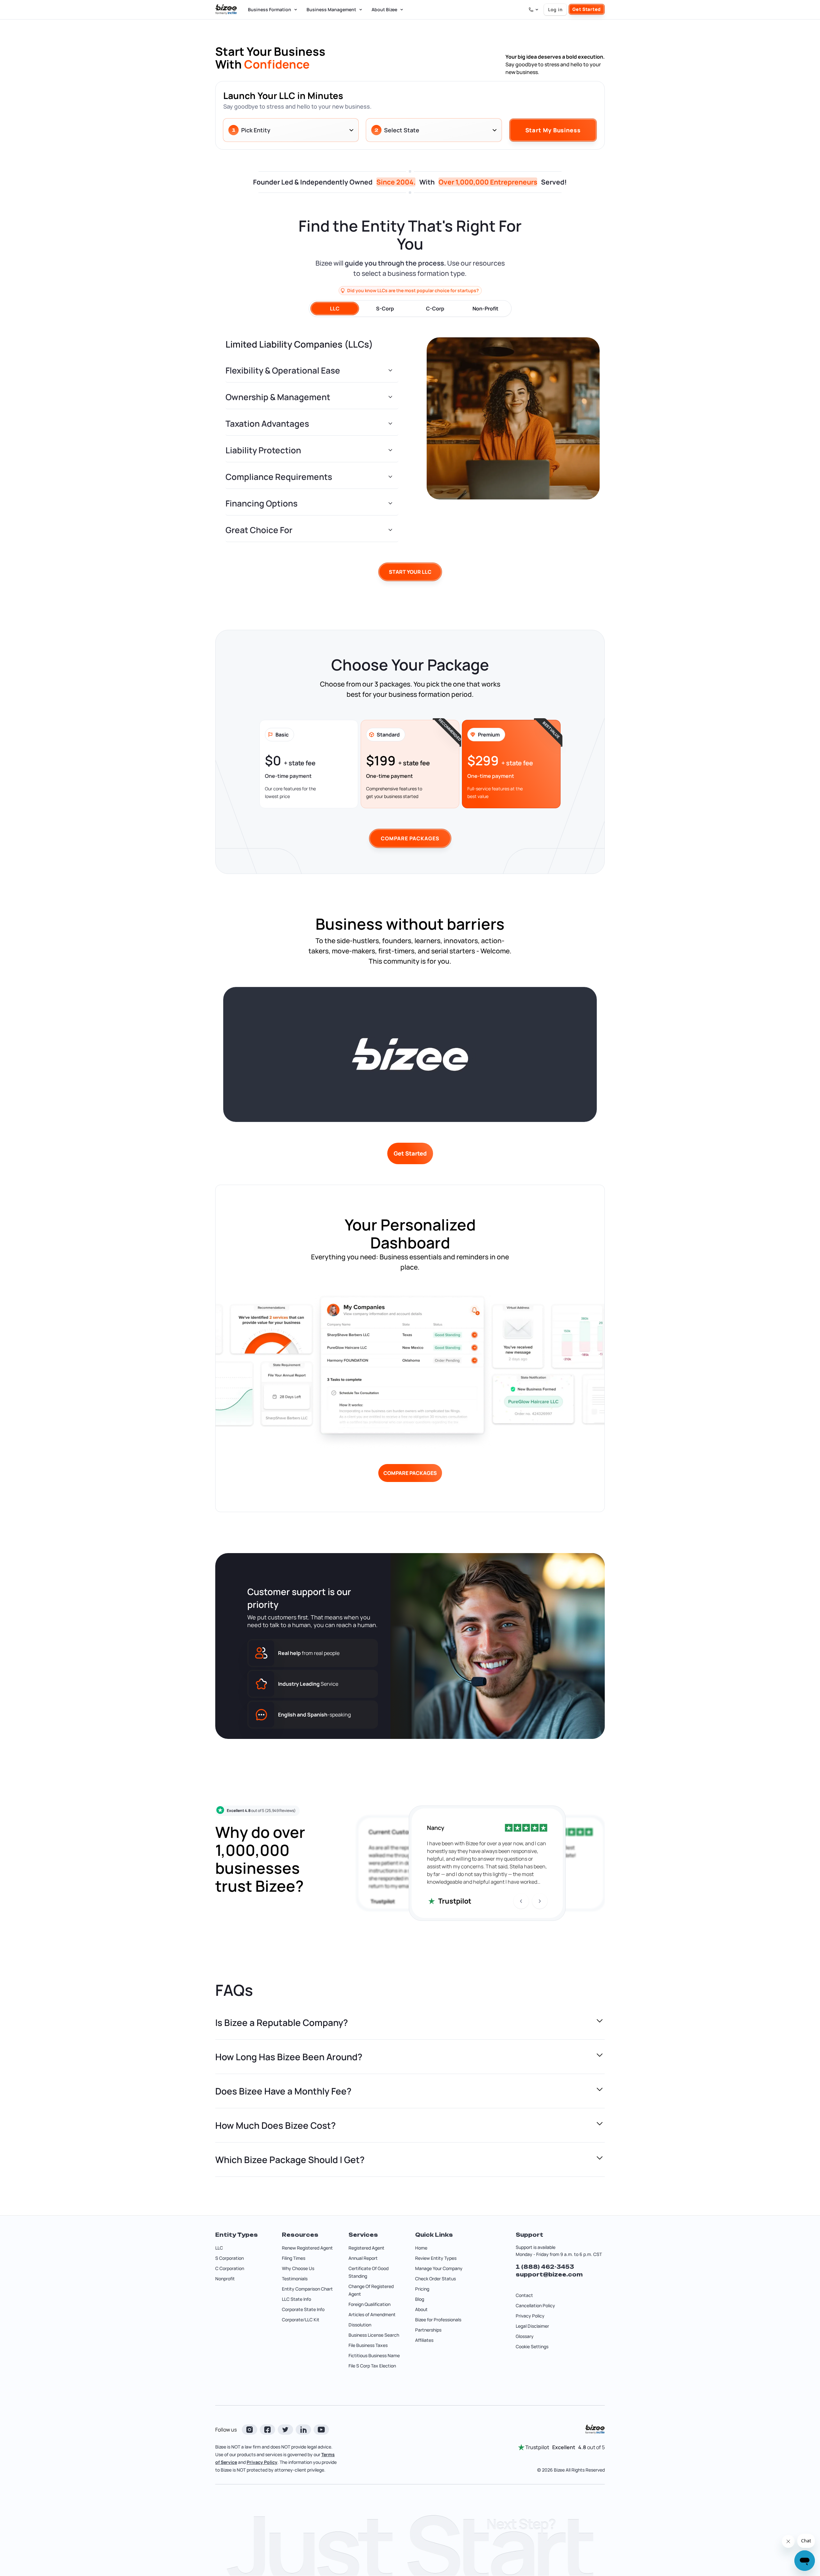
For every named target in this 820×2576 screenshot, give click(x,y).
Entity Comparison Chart (307, 2289)
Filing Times (294, 2258)
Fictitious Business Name (374, 2355)
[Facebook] (267, 2430)
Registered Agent (366, 2248)
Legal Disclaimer (532, 2326)
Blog (420, 2299)
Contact (524, 2295)
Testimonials (295, 2279)
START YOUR (410, 572)
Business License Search (374, 2335)
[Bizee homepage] (226, 10)
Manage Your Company (439, 2268)
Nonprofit (225, 2279)
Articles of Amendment (372, 2314)
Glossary (525, 2336)
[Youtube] (321, 2430)
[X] (285, 2430)
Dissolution (360, 2325)
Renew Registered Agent (307, 2248)
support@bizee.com (549, 2275)
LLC (219, 2248)
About (421, 2309)
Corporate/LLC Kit (301, 2320)
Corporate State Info (303, 2309)
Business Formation (270, 9)
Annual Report (363, 2258)
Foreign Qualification (369, 2304)
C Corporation (230, 2268)
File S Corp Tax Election (372, 2366)
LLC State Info (296, 2299)
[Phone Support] (534, 10)
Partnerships (428, 2330)
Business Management (331, 9)
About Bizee (384, 9)
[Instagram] (250, 2430)
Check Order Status (435, 2279)
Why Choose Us (298, 2268)
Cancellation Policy (535, 2305)
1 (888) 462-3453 (545, 2267)
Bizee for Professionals (438, 2320)
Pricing (422, 2289)
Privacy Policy (530, 2316)
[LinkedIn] (303, 2430)
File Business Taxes (368, 2345)
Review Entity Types (436, 2258)
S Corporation (230, 2258)
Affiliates (424, 2340)
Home (421, 2248)
